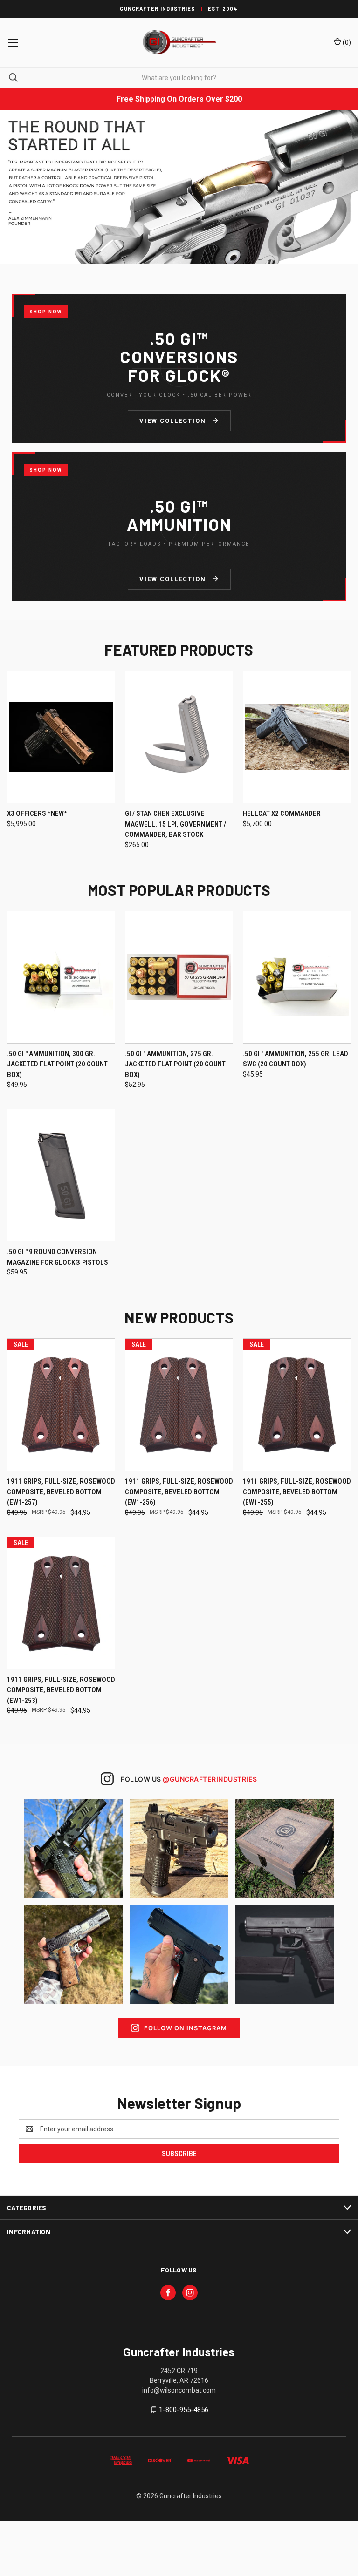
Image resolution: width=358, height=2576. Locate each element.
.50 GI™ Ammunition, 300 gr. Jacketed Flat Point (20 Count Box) (57, 1064)
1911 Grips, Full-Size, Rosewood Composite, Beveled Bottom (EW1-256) (179, 1492)
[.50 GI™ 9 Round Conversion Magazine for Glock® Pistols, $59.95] (61, 1175)
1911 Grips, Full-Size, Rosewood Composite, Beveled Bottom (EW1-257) (61, 1492)
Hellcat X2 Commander (282, 813)
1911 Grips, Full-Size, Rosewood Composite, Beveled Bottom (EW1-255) (297, 1492)
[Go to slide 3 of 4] (343, 187)
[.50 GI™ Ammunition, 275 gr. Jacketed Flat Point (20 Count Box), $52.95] (179, 977)
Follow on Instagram (186, 2028)
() (346, 42)
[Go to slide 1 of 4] (15, 187)
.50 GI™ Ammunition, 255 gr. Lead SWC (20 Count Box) (296, 1059)
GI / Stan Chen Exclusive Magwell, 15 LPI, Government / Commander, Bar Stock (176, 824)
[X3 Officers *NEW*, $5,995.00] (61, 737)
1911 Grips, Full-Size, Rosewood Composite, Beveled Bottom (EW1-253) (61, 1690)
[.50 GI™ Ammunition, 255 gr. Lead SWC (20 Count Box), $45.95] (297, 977)
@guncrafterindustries (210, 1779)
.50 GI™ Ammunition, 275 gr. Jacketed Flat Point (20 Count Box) (175, 1064)
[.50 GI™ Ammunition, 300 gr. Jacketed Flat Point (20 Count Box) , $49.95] (61, 977)
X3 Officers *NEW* (37, 813)
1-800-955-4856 (184, 2410)
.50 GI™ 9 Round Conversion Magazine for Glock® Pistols (58, 1257)
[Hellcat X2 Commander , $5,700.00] (297, 737)
